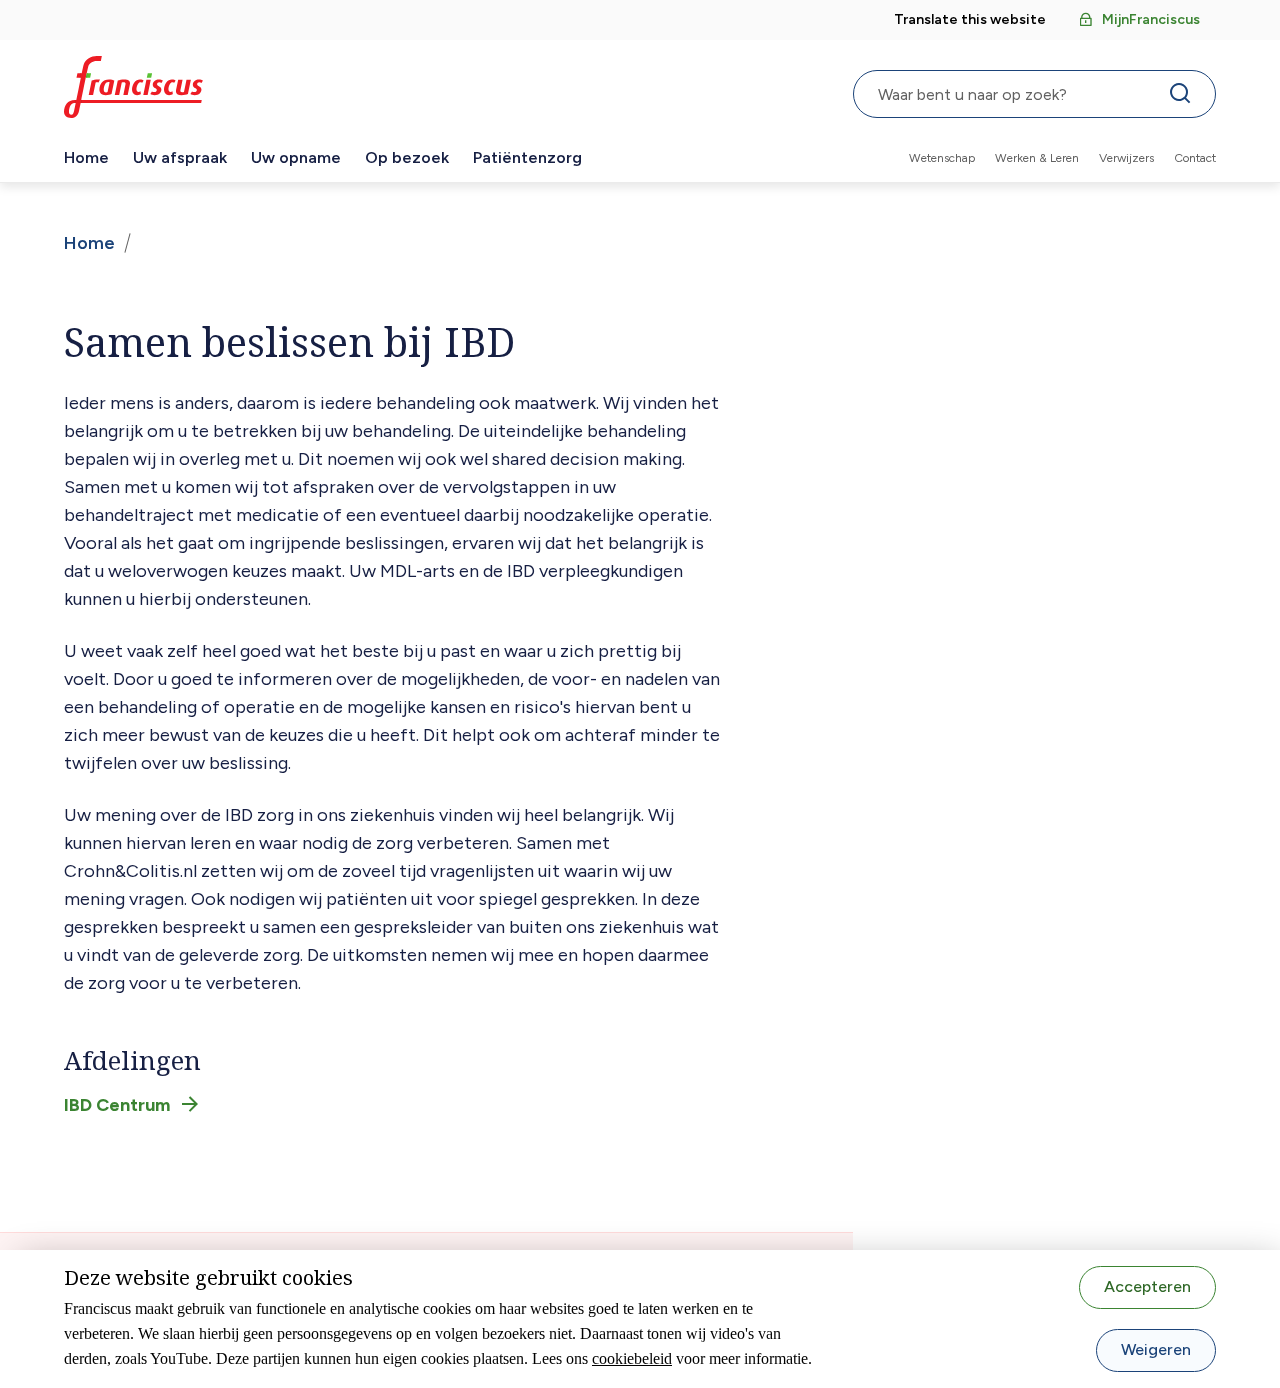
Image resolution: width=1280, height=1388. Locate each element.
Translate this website (970, 19)
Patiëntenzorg (527, 157)
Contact (1195, 158)
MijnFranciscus (1151, 19)
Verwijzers (1126, 158)
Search (1184, 98)
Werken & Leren (1037, 158)
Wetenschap (942, 158)
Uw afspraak (180, 157)
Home (86, 157)
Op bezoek (407, 157)
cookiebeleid (632, 1358)
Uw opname (296, 157)
